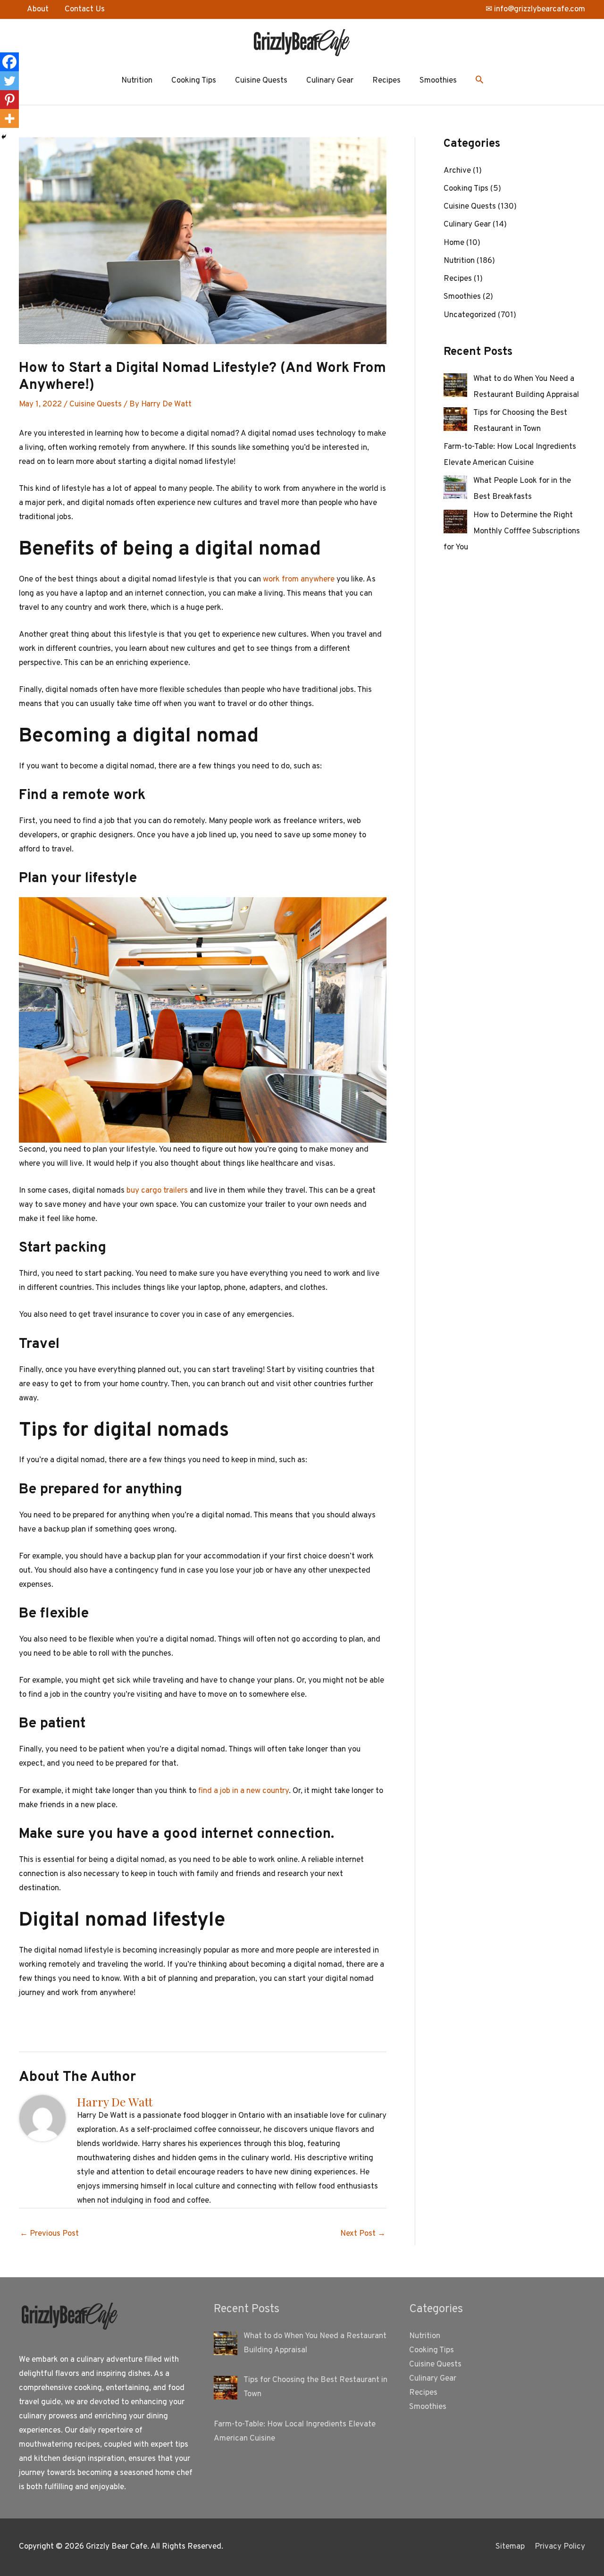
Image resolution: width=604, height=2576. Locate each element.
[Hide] (4, 137)
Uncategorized (470, 315)
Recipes (386, 81)
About (38, 9)
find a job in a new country (243, 1791)
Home (454, 243)
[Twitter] (9, 81)
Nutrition (137, 81)
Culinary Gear (330, 81)
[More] (9, 118)
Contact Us (85, 9)
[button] (479, 81)
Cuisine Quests (261, 81)
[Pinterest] (9, 100)
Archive (457, 171)
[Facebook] (9, 62)
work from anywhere (299, 580)
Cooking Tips (194, 81)
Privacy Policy (560, 2547)
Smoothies (438, 81)
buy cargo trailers (157, 1191)
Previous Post (49, 2234)
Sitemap (510, 2547)
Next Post (363, 2234)
